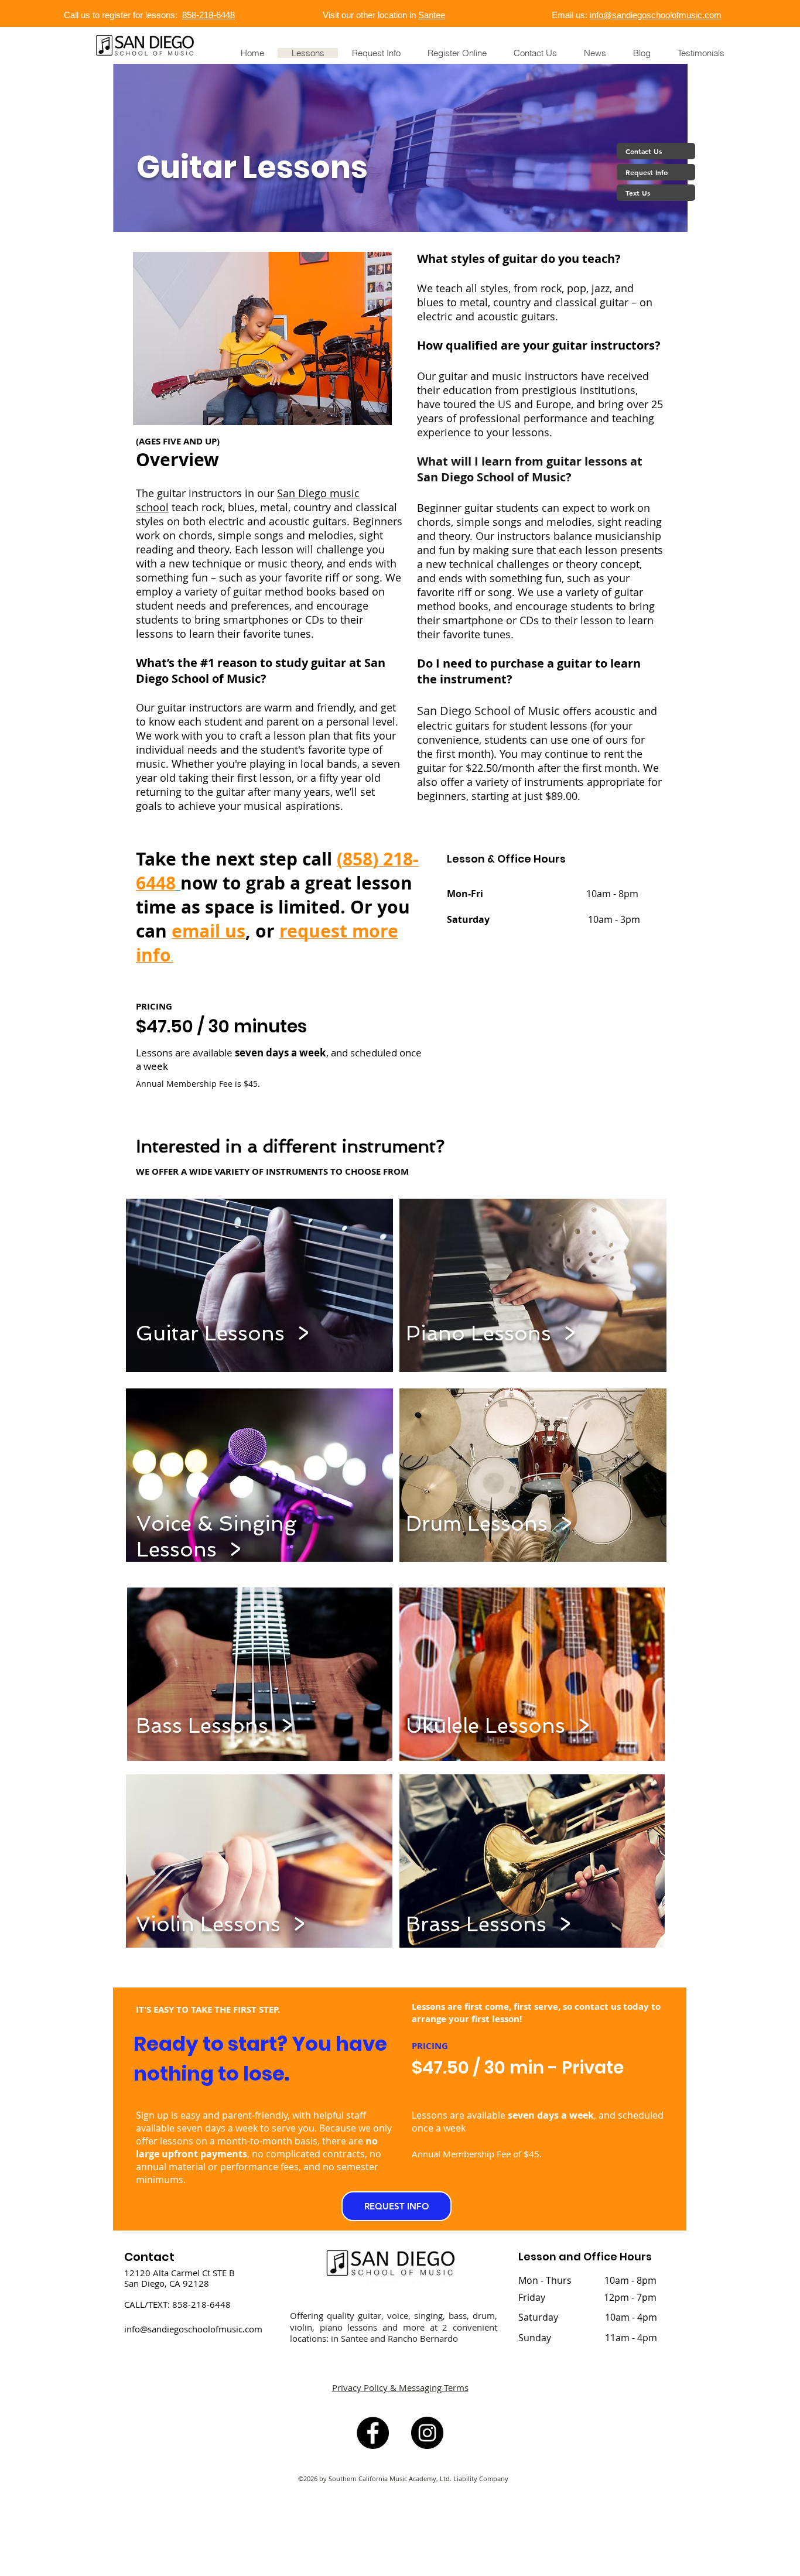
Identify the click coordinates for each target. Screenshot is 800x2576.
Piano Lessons (481, 1333)
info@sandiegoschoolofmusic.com (656, 15)
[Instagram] (427, 2433)
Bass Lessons (202, 1725)
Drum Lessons (477, 1523)
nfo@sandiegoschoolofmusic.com (194, 2329)
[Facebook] (373, 2433)
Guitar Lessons (210, 1333)
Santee (432, 15)
